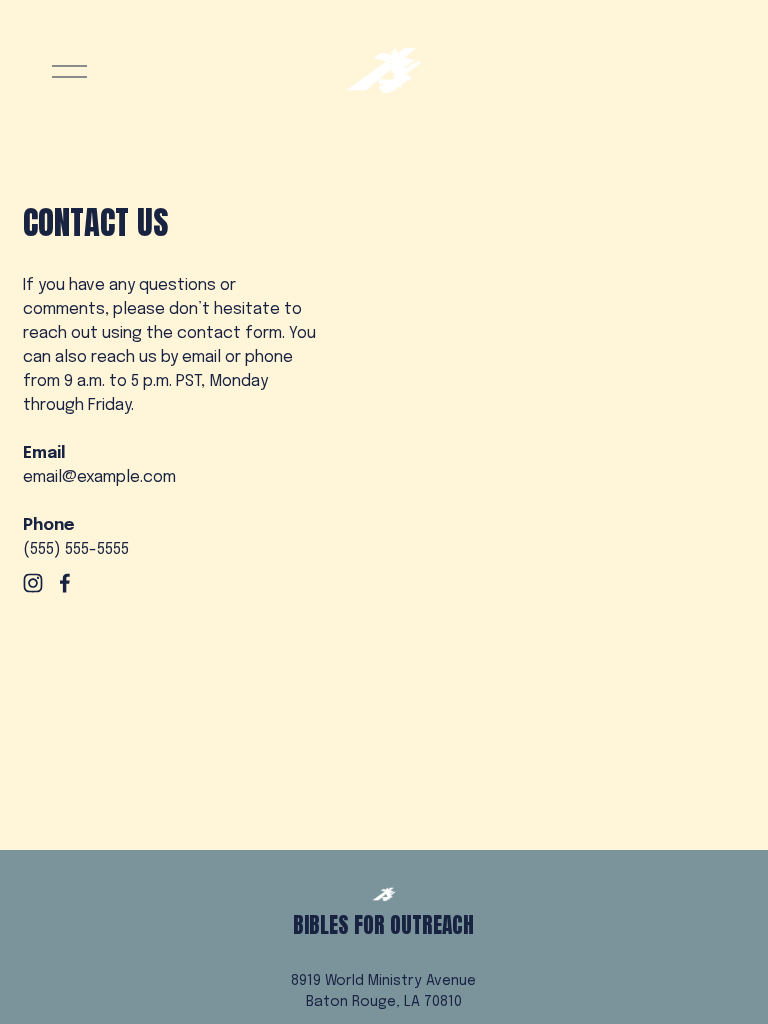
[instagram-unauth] (33, 583)
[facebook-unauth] (65, 583)
